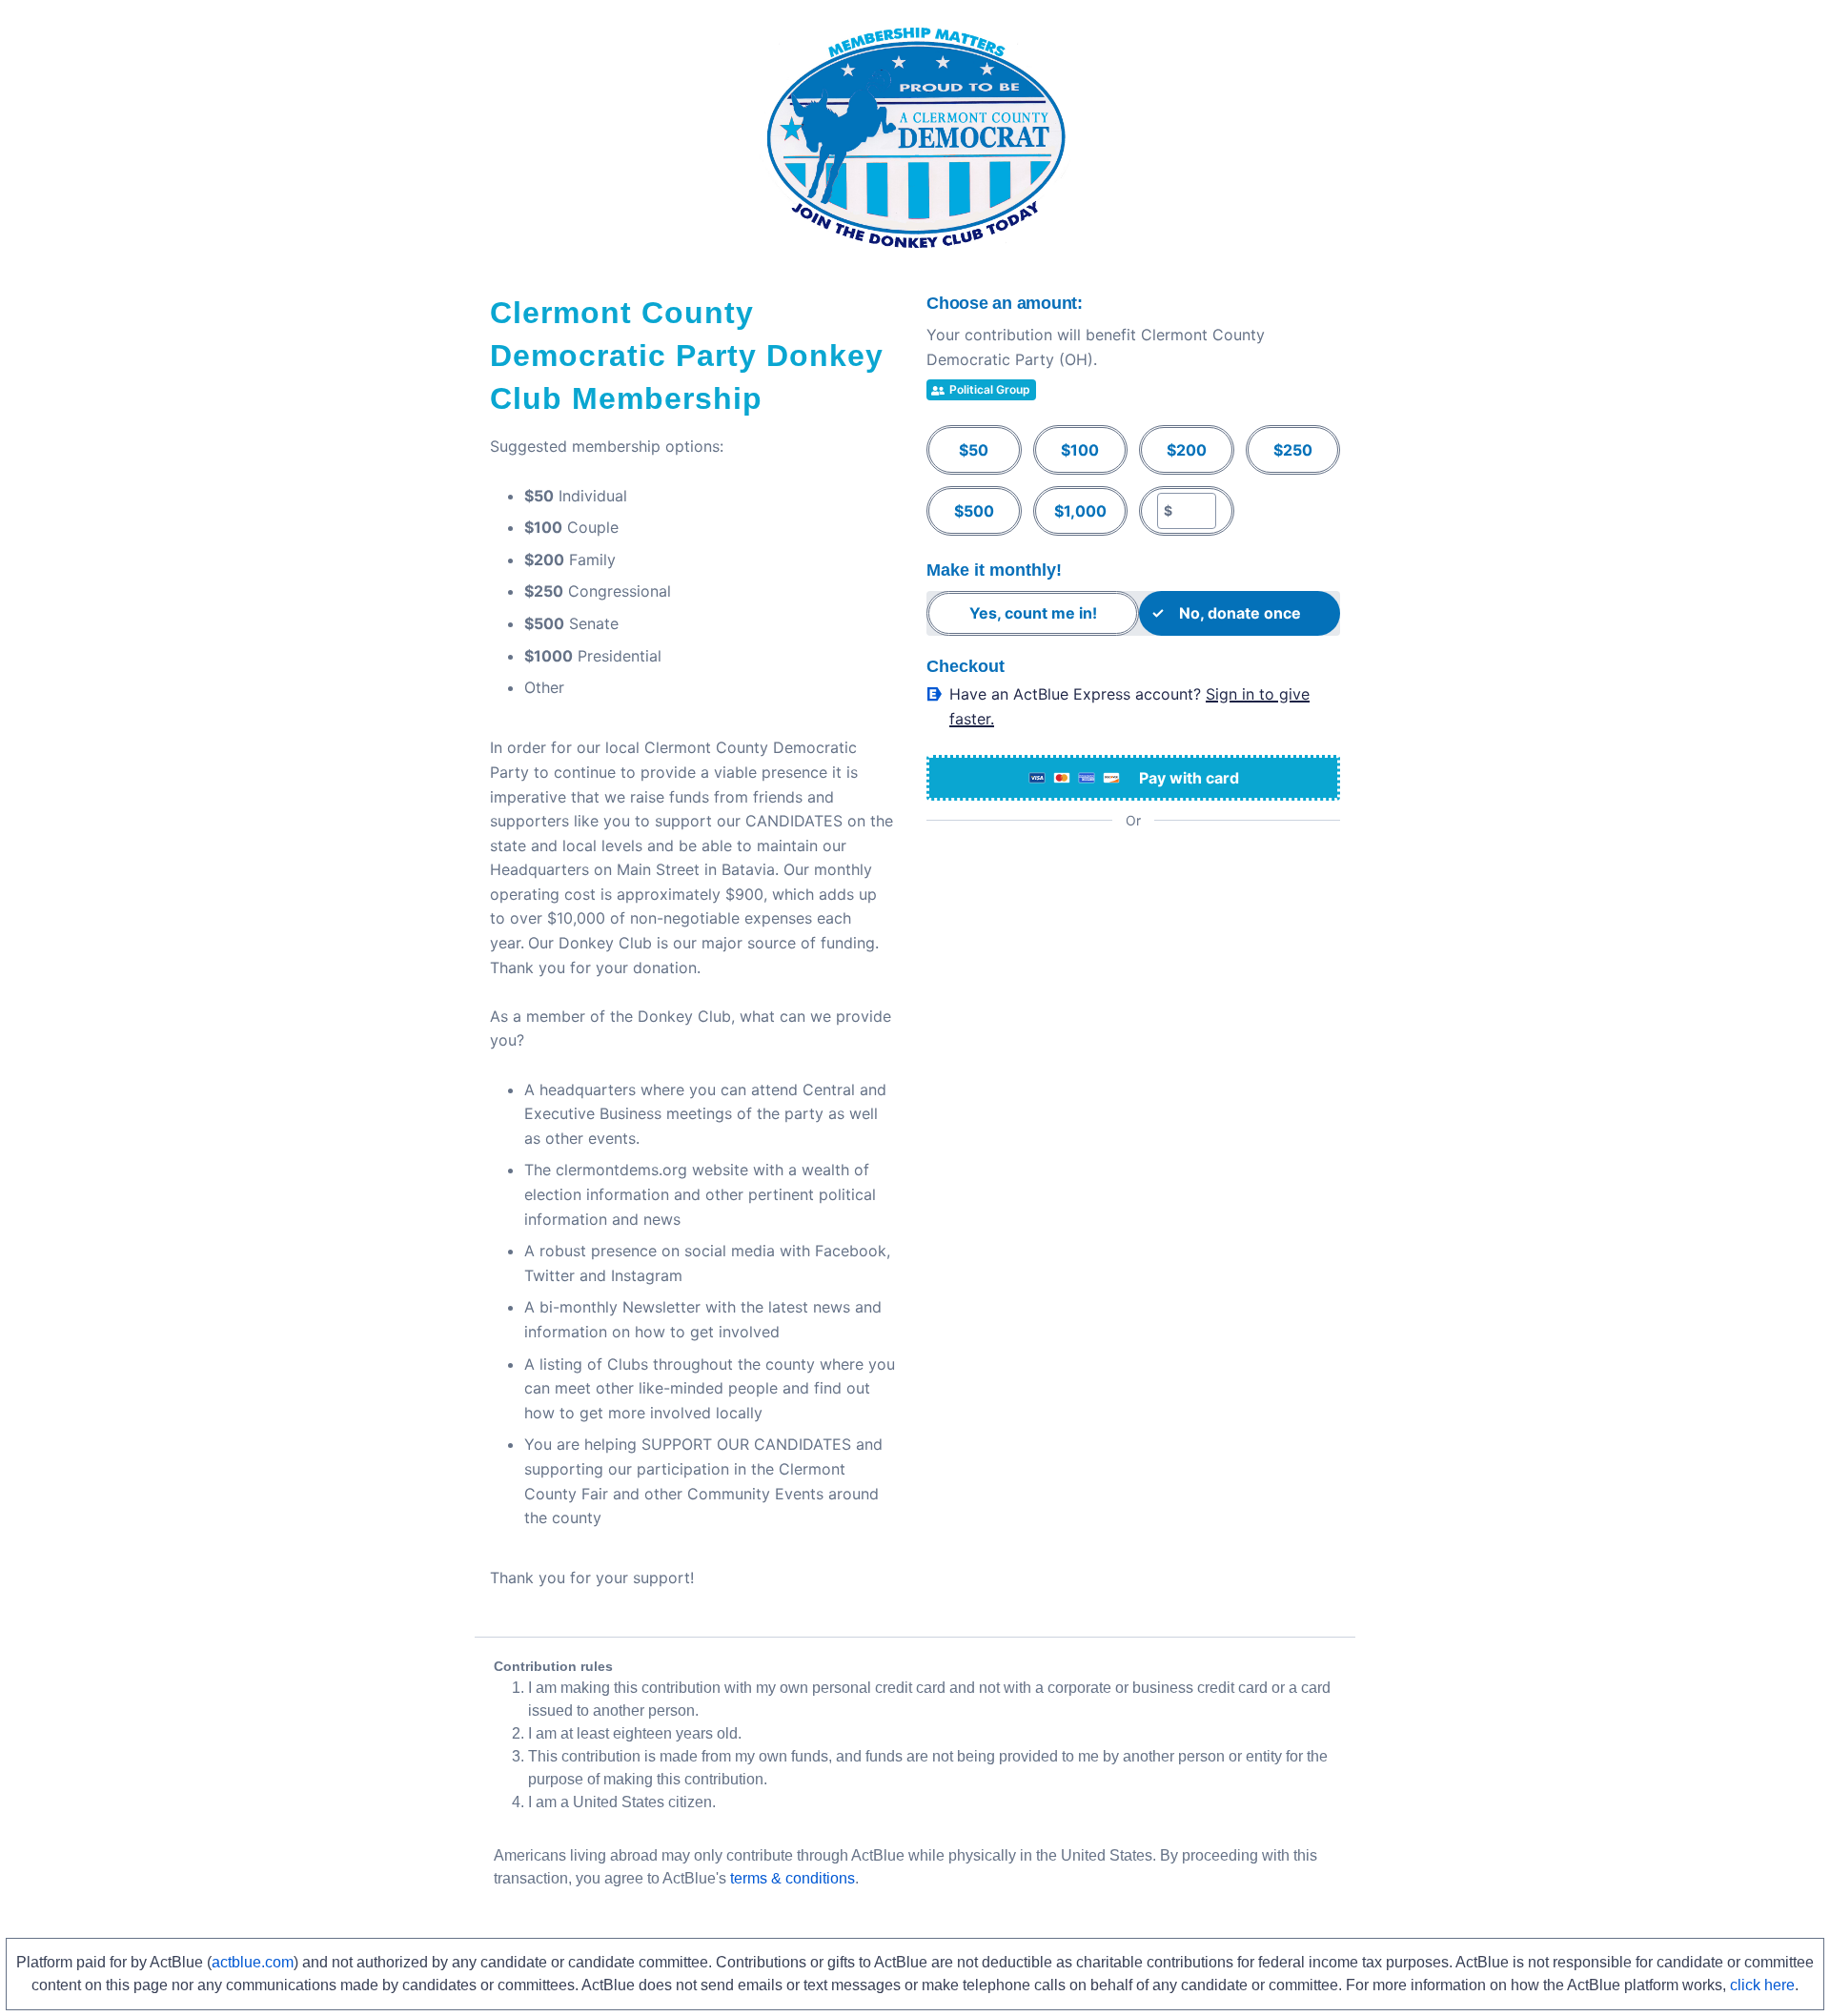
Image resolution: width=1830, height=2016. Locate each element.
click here (1762, 1985)
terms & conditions (793, 1878)
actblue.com (253, 1962)
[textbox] (1194, 511)
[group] (1133, 480)
